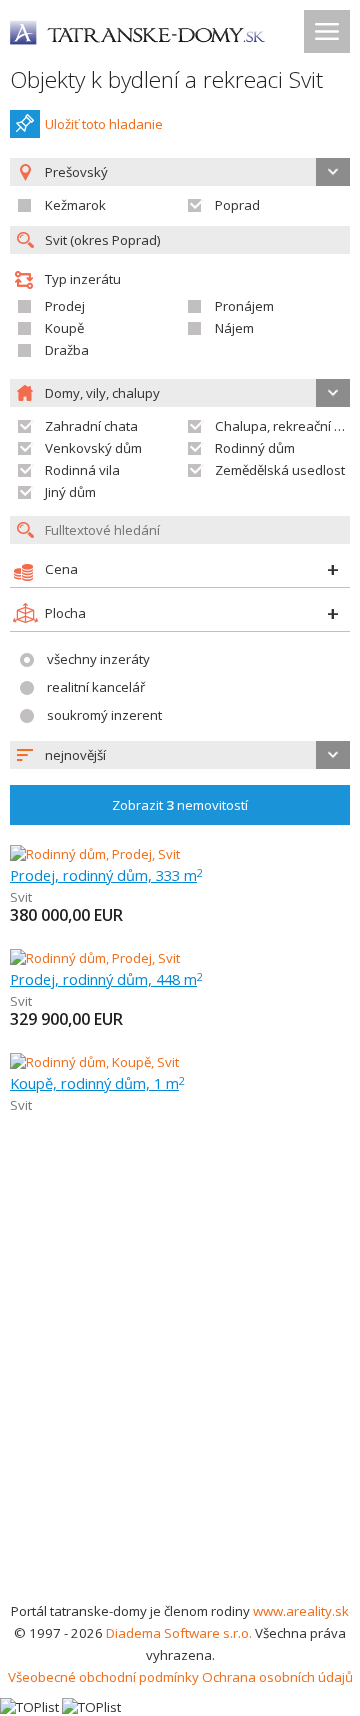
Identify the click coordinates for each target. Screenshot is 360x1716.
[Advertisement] (180, 1410)
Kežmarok (75, 205)
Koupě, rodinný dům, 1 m (97, 1083)
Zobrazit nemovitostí (180, 805)
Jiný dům (70, 492)
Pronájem (244, 306)
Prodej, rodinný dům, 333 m (106, 875)
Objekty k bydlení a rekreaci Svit (166, 79)
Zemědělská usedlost (280, 470)
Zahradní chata (91, 426)
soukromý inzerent (104, 715)
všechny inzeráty (98, 659)
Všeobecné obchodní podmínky (103, 1677)
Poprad (237, 205)
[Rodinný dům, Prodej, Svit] (95, 854)
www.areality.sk (301, 1611)
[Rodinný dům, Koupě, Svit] (94, 1062)
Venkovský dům (93, 448)
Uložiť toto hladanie (104, 124)
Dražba (67, 350)
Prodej (65, 306)
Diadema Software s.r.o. (179, 1633)
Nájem (234, 328)
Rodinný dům (255, 448)
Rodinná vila (82, 470)
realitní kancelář (96, 687)
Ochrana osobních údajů (277, 1677)
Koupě (64, 328)
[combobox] (180, 755)
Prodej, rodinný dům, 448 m (106, 979)
